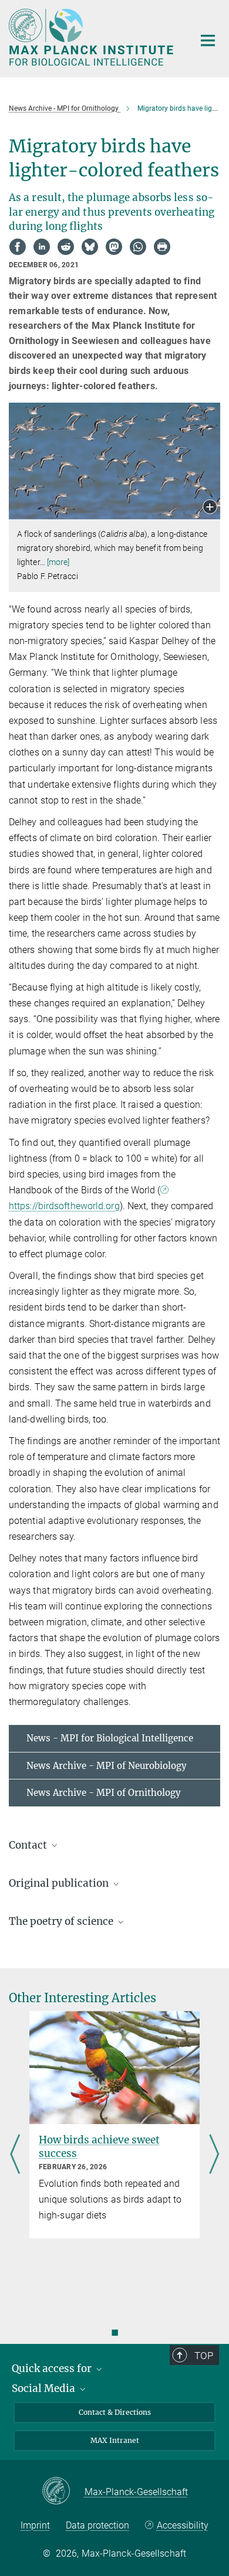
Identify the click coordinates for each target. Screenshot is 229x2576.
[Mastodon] (114, 247)
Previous (15, 2155)
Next (214, 2155)
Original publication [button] (60, 1883)
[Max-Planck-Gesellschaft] (63, 2492)
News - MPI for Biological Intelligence (110, 1738)
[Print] (162, 247)
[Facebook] (18, 247)
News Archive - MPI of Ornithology (104, 1793)
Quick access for (53, 2369)
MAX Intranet (115, 2440)
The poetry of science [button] (62, 1921)
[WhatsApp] (138, 247)
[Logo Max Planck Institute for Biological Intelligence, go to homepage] (92, 37)
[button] (210, 508)
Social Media (45, 2388)
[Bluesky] (90, 247)
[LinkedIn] (42, 247)
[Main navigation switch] (208, 40)
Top (204, 2356)
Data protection (97, 2525)
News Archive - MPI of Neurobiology (107, 1766)
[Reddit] (66, 247)
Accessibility (183, 2525)
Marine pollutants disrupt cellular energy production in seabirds (117, 2153)
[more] (58, 562)
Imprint (35, 2525)
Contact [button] (29, 1845)
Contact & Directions (115, 2412)
